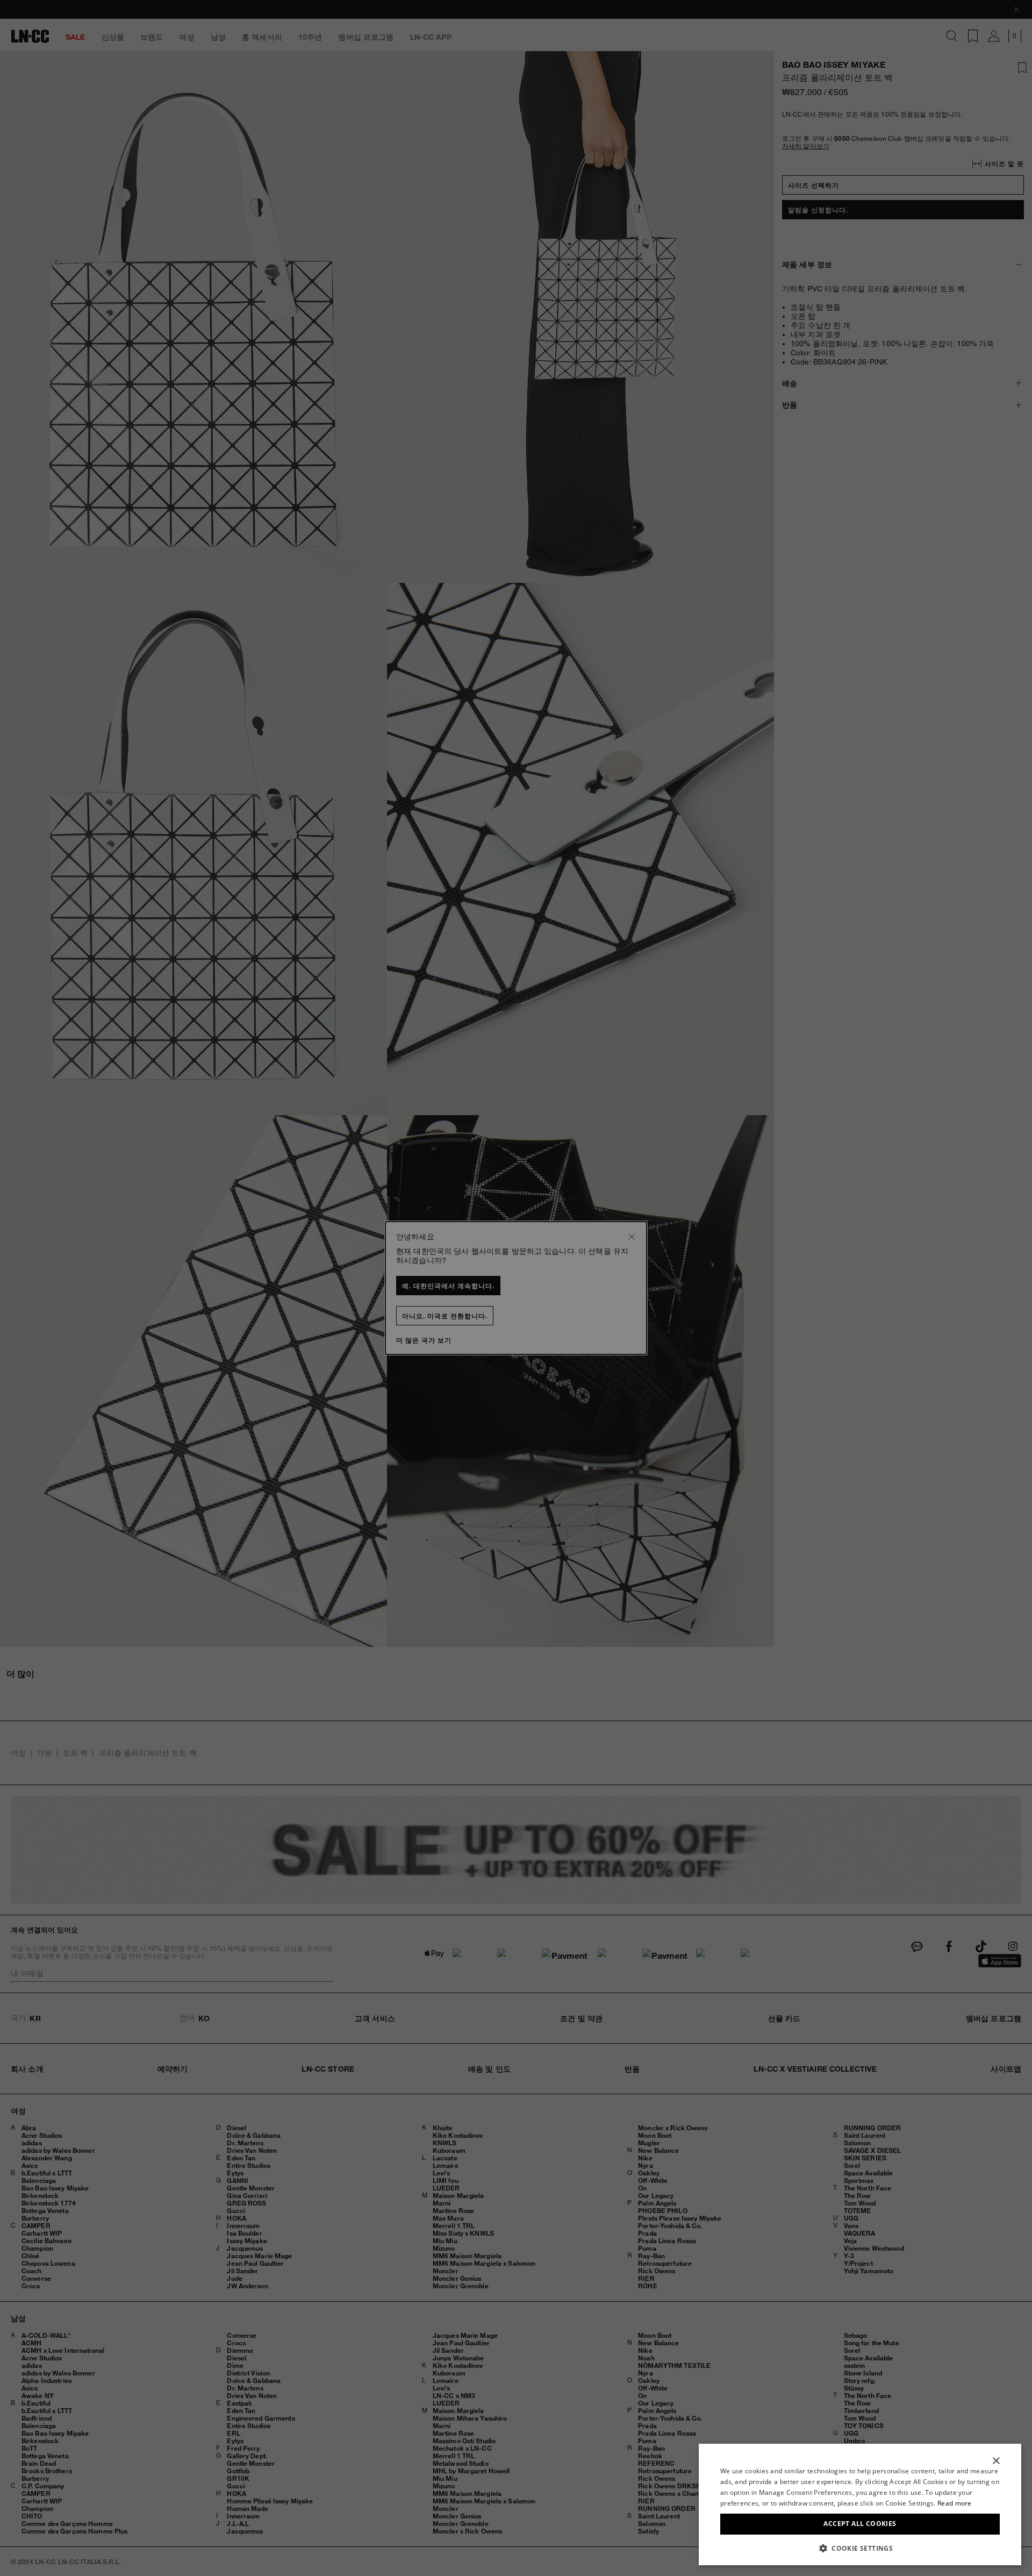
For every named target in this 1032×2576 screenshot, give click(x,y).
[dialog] (860, 2504)
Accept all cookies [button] (860, 2524)
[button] (860, 2548)
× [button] (996, 2461)
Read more (955, 2503)
